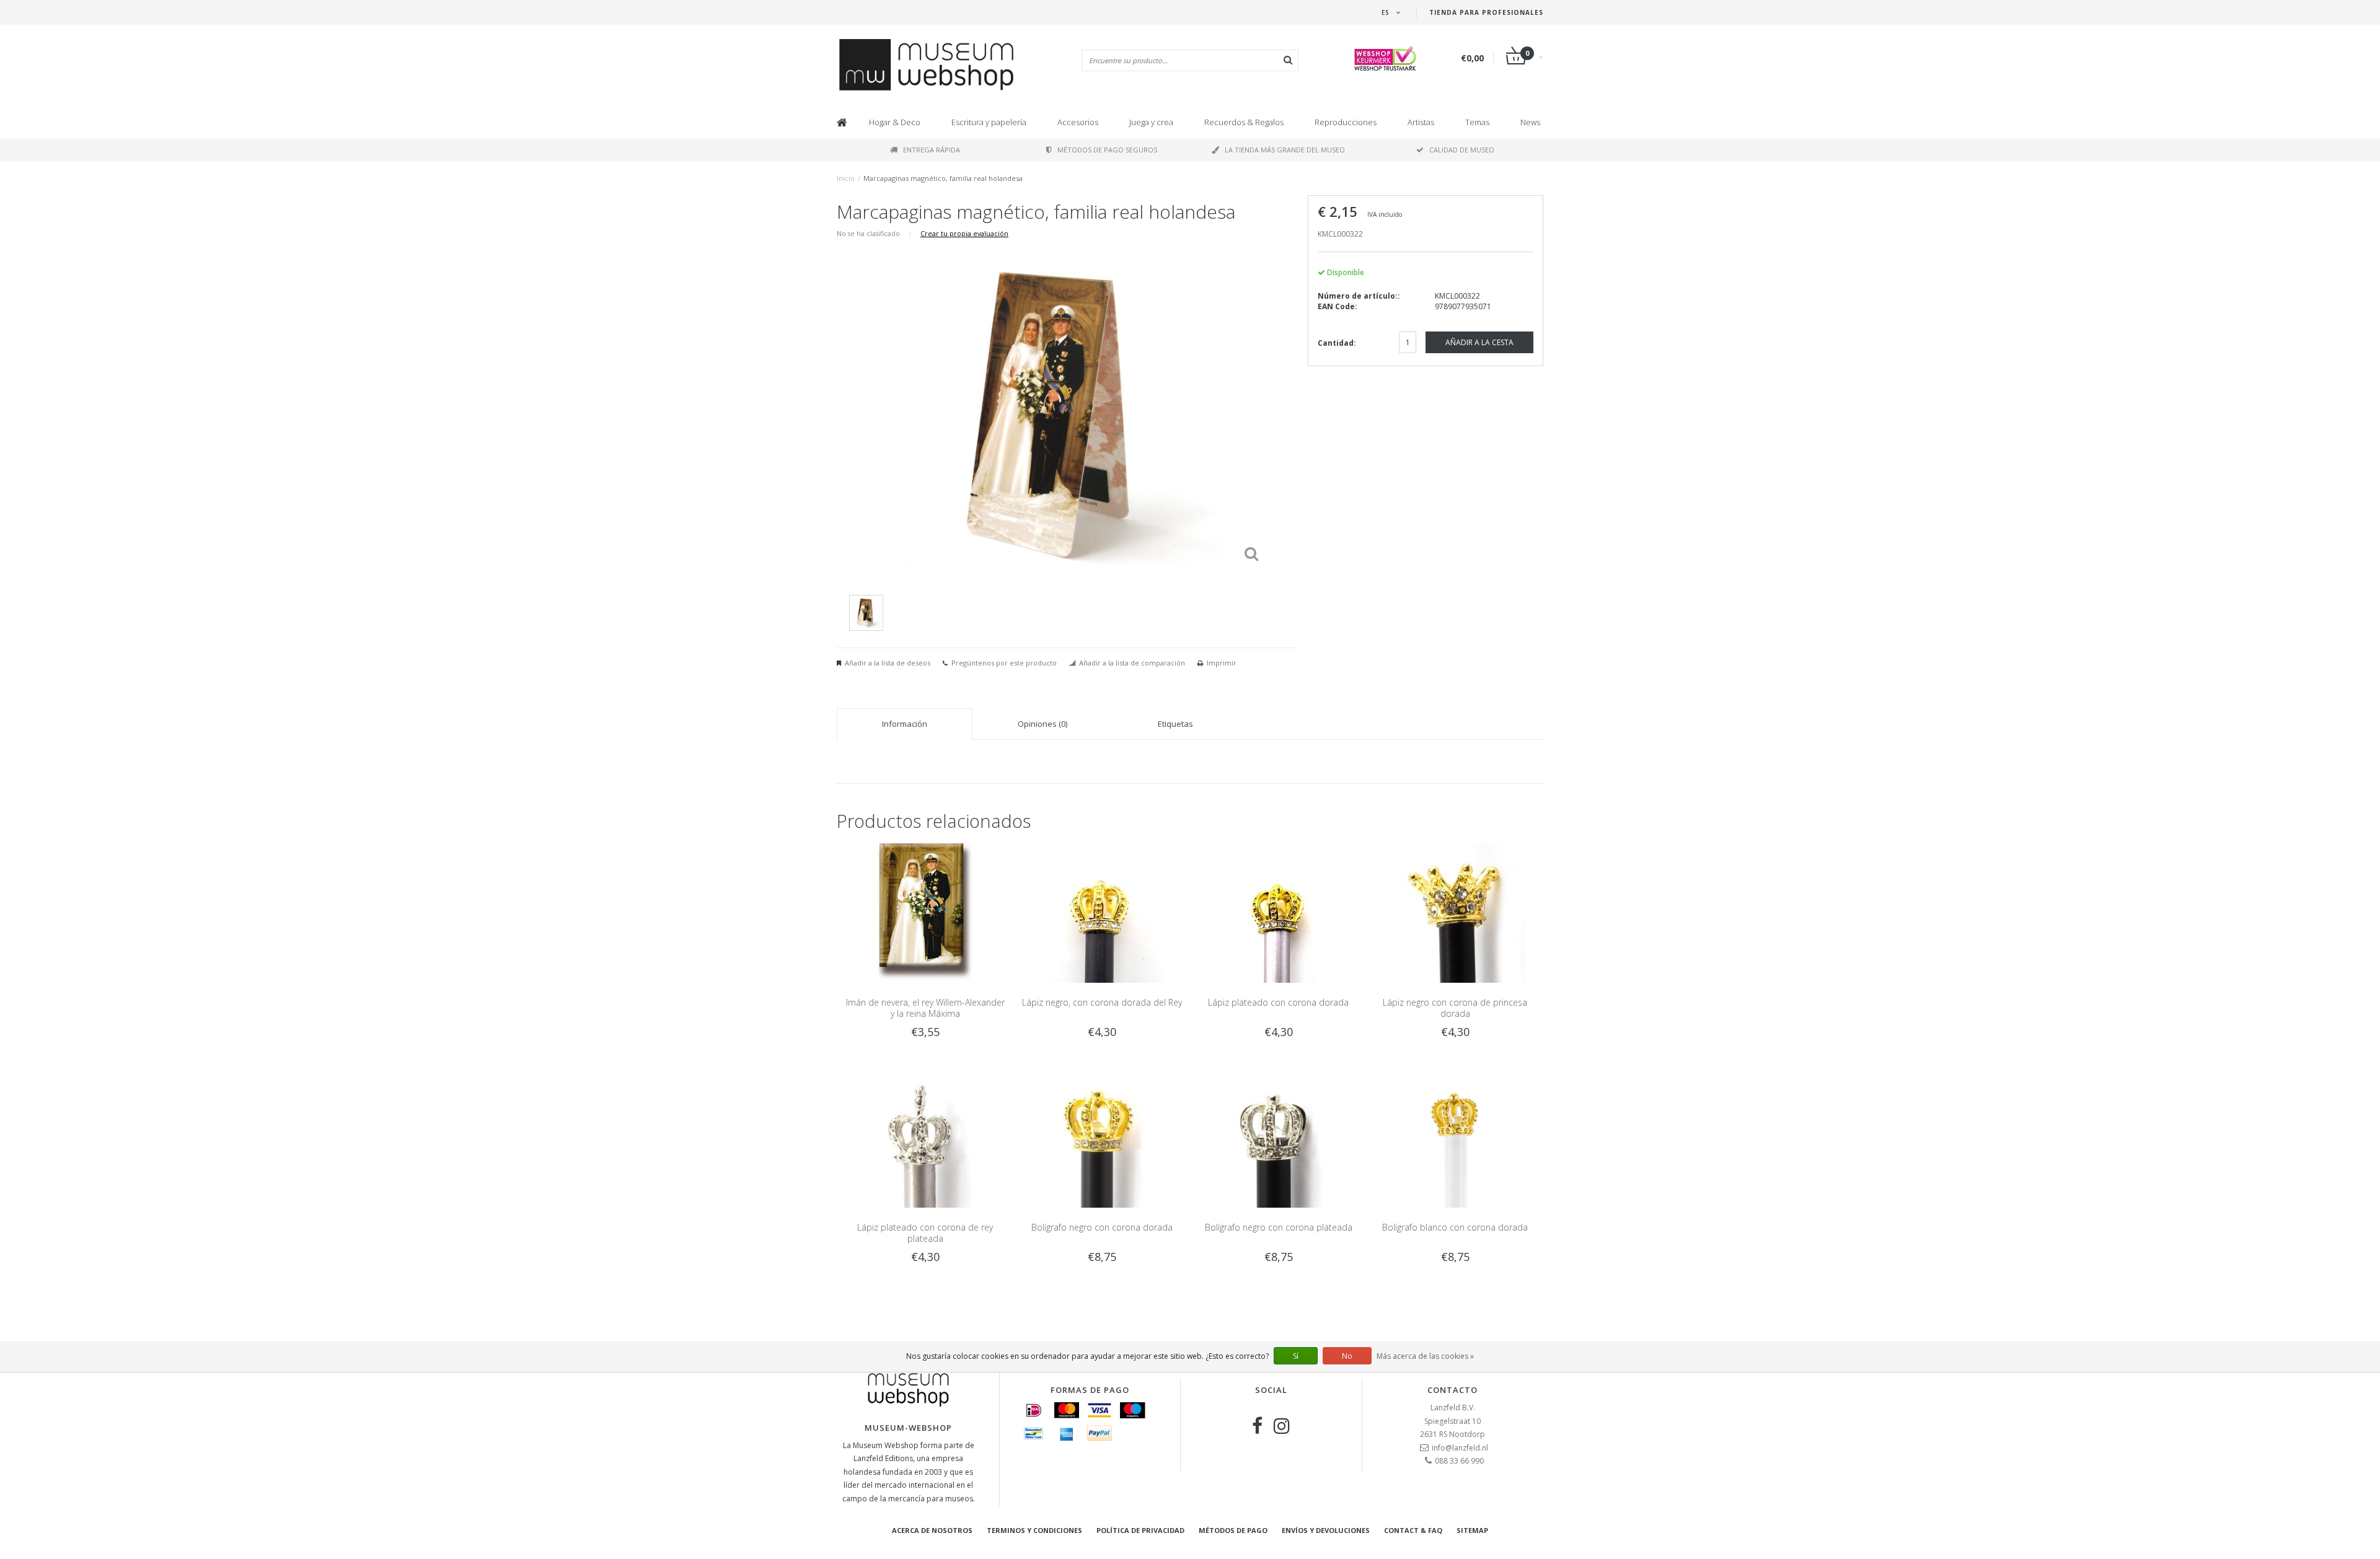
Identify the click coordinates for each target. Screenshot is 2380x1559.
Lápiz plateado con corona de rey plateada (925, 1233)
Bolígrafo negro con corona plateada (1279, 1227)
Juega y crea (1151, 122)
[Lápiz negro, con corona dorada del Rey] (1102, 912)
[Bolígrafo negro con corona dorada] (1102, 1137)
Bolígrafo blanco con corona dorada (1455, 1227)
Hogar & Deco (895, 122)
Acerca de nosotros (932, 1530)
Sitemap (1472, 1530)
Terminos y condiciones (1034, 1530)
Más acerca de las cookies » (1425, 1356)
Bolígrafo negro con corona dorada (1102, 1227)
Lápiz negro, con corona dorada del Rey (1102, 1002)
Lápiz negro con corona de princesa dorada (1455, 1008)
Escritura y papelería (989, 122)
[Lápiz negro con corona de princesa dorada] (1455, 912)
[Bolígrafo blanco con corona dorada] (1455, 1137)
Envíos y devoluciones (1326, 1530)
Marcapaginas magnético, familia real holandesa (943, 178)
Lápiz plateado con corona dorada (1278, 1002)
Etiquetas (1175, 724)
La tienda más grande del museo (1285, 150)
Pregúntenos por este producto (1004, 663)
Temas (1477, 122)
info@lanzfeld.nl (1460, 1448)
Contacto (1452, 1390)
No (1347, 1356)
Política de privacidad (1140, 1530)
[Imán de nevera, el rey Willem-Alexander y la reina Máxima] (925, 912)
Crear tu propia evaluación (964, 233)
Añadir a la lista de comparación (1132, 663)
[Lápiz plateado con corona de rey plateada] (925, 1137)
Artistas (1421, 122)
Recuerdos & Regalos (1244, 122)
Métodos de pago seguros (1107, 150)
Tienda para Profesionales (1486, 12)
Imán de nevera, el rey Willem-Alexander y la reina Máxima (925, 1008)
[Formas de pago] (1034, 1410)
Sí (1296, 1356)
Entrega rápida (932, 150)
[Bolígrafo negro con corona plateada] (1278, 1137)
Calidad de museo (1462, 150)
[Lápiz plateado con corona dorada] (1278, 912)
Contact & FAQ (1413, 1530)
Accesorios (1078, 122)
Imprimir (1222, 663)
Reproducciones (1346, 122)
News (1530, 122)
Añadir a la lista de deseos (888, 663)
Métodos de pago (1233, 1530)
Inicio (846, 178)
